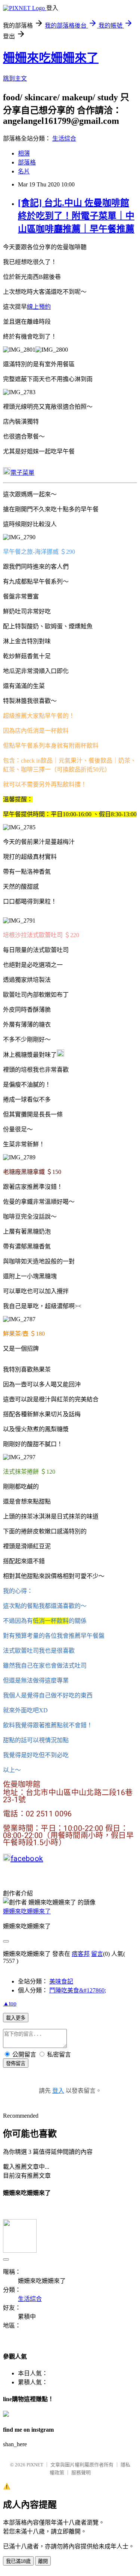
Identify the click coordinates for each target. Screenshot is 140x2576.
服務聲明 (81, 2473)
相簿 (24, 153)
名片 (24, 171)
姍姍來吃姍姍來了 (51, 58)
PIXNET (35, 2465)
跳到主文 (15, 78)
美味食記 (61, 1981)
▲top (10, 2003)
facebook (27, 1859)
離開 (43, 2561)
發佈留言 (16, 2063)
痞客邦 (81, 1954)
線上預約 (39, 307)
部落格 (27, 162)
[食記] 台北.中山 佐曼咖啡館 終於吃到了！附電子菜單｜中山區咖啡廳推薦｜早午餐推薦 (76, 216)
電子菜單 (22, 473)
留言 (97, 1954)
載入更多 (16, 2018)
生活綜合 (64, 139)
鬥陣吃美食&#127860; (78, 1990)
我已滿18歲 (18, 2561)
